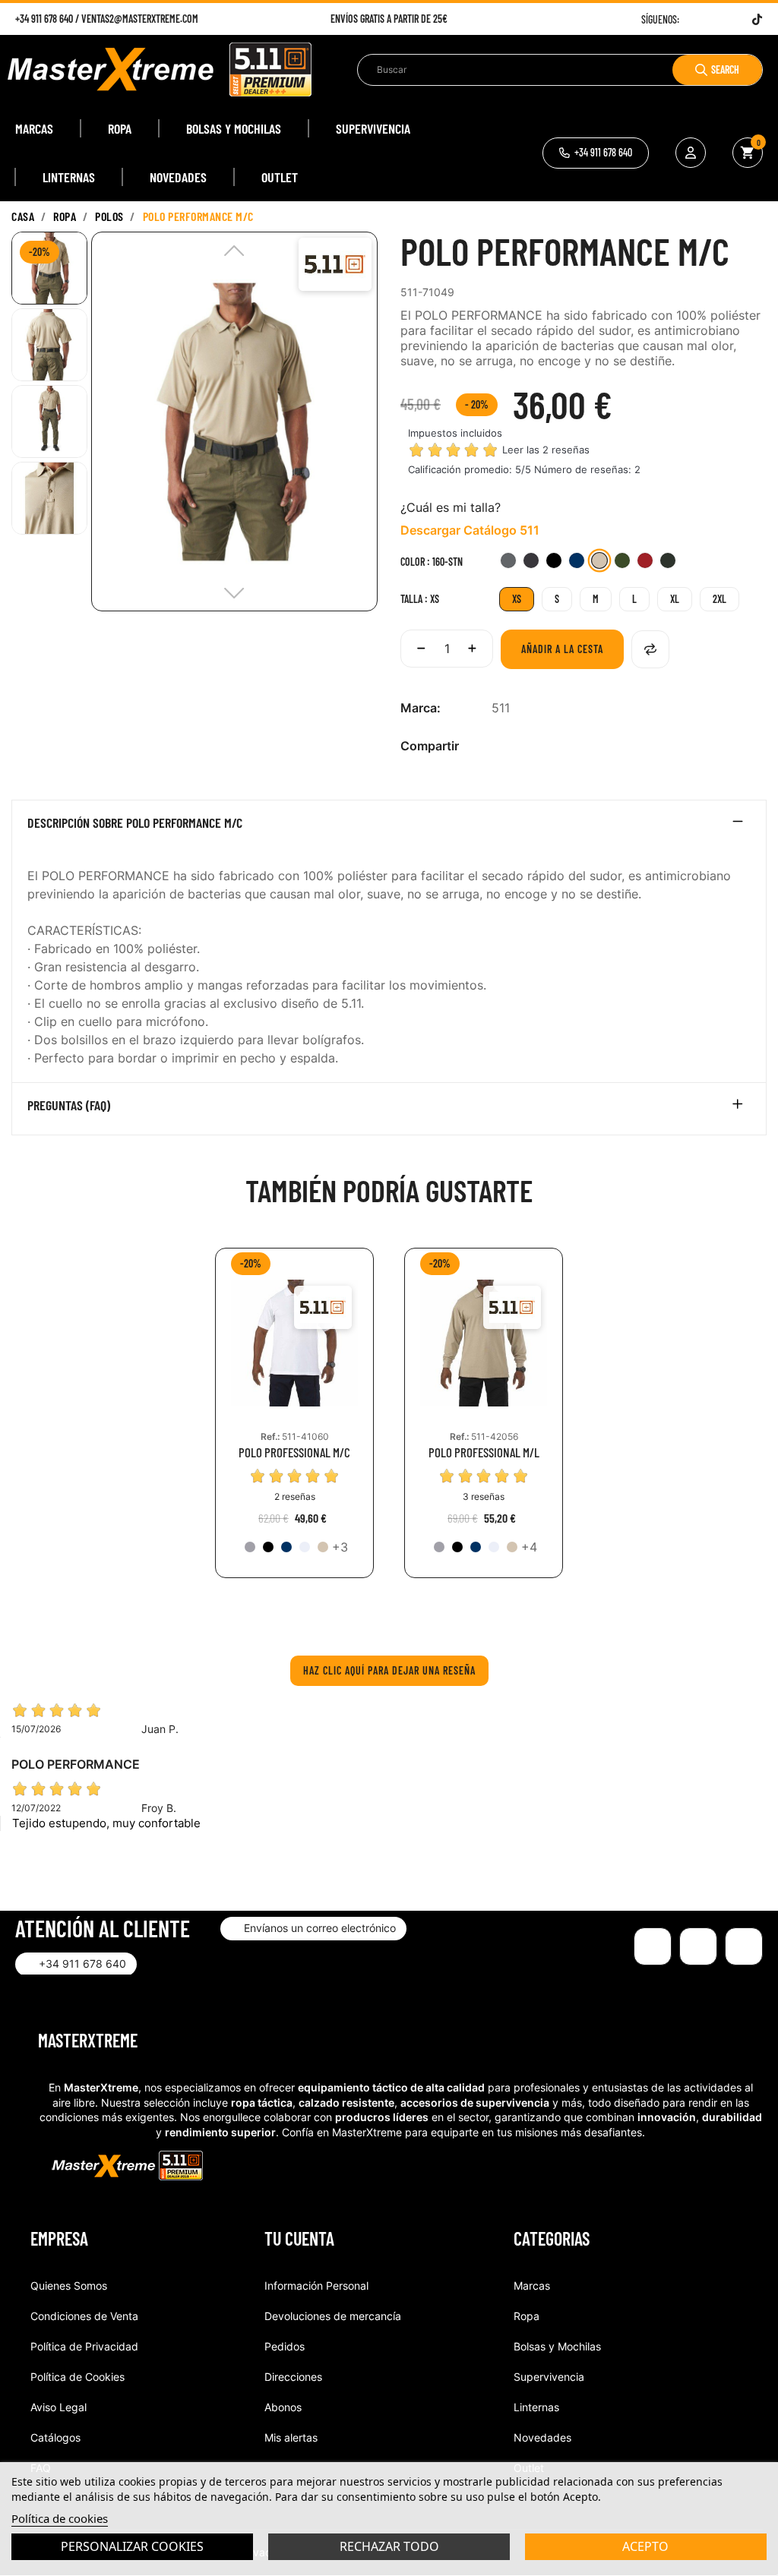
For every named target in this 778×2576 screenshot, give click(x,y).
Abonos (283, 2407)
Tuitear (524, 746)
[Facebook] (700, 19)
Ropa (527, 2316)
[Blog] (744, 1946)
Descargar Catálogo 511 (470, 530)
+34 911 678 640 (44, 19)
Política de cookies (60, 2518)
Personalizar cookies (132, 2546)
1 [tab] (389, 1612)
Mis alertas (291, 2437)
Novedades (542, 2437)
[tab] (389, 826)
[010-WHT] (305, 1547)
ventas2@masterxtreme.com (140, 19)
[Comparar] (650, 649)
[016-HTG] (250, 1547)
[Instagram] (719, 19)
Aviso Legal (59, 2407)
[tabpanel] (294, 1424)
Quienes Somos (69, 2286)
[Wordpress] (738, 19)
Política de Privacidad (84, 2346)
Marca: (421, 708)
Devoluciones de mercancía (333, 2316)
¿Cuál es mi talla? (451, 507)
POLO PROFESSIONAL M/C (294, 1452)
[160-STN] (323, 1547)
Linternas (536, 2407)
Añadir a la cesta (562, 649)
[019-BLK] (268, 1547)
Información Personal (316, 2286)
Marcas (532, 2286)
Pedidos (285, 2346)
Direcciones (293, 2377)
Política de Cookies (77, 2377)
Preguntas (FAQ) (69, 1106)
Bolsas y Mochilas (557, 2346)
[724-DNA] (286, 1547)
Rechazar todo (389, 2546)
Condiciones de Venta (84, 2316)
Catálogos (55, 2437)
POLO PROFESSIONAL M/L (484, 1452)
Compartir (500, 746)
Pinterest (549, 746)
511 (501, 708)
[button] (596, 153)
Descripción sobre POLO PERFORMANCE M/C (135, 823)
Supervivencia (549, 2377)
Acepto (645, 2546)
